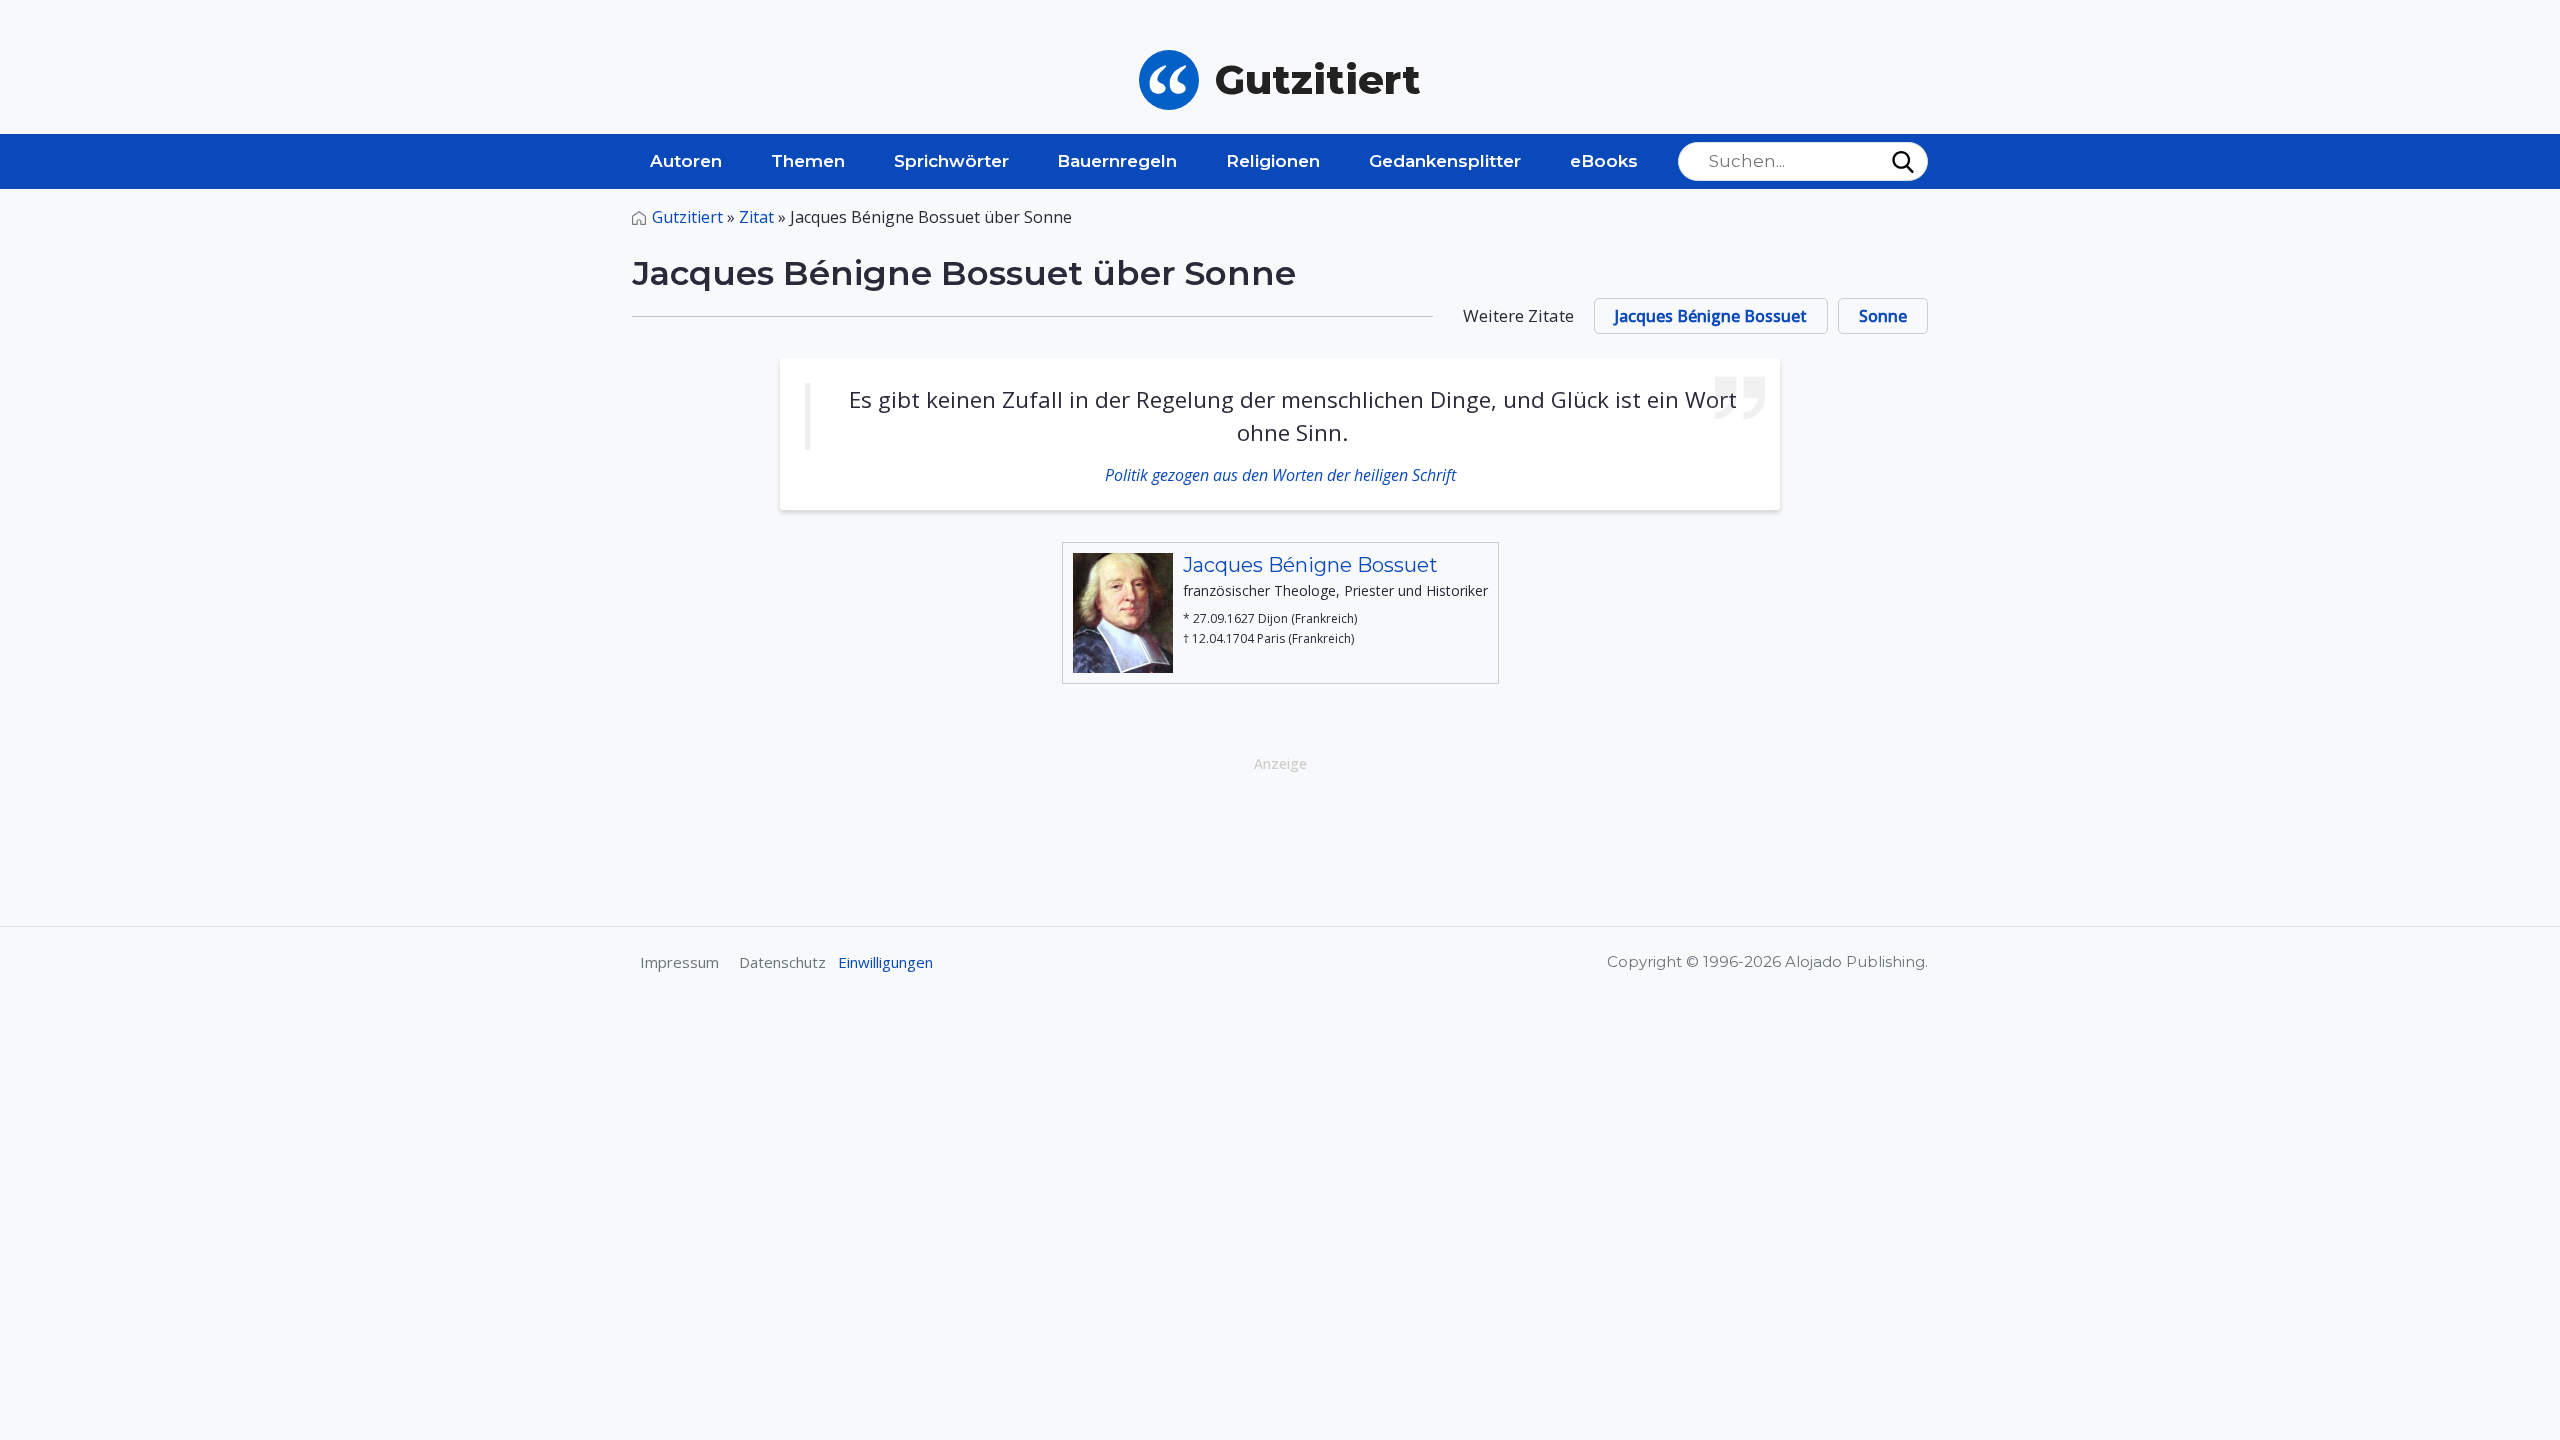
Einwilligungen (885, 962)
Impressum (679, 962)
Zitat (756, 217)
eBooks (1604, 161)
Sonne (1883, 316)
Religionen (1273, 161)
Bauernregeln (1117, 161)
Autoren (686, 161)
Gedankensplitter (1445, 161)
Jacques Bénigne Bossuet (1711, 316)
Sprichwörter (951, 161)
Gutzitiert (687, 217)
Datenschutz (782, 962)
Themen (808, 161)
